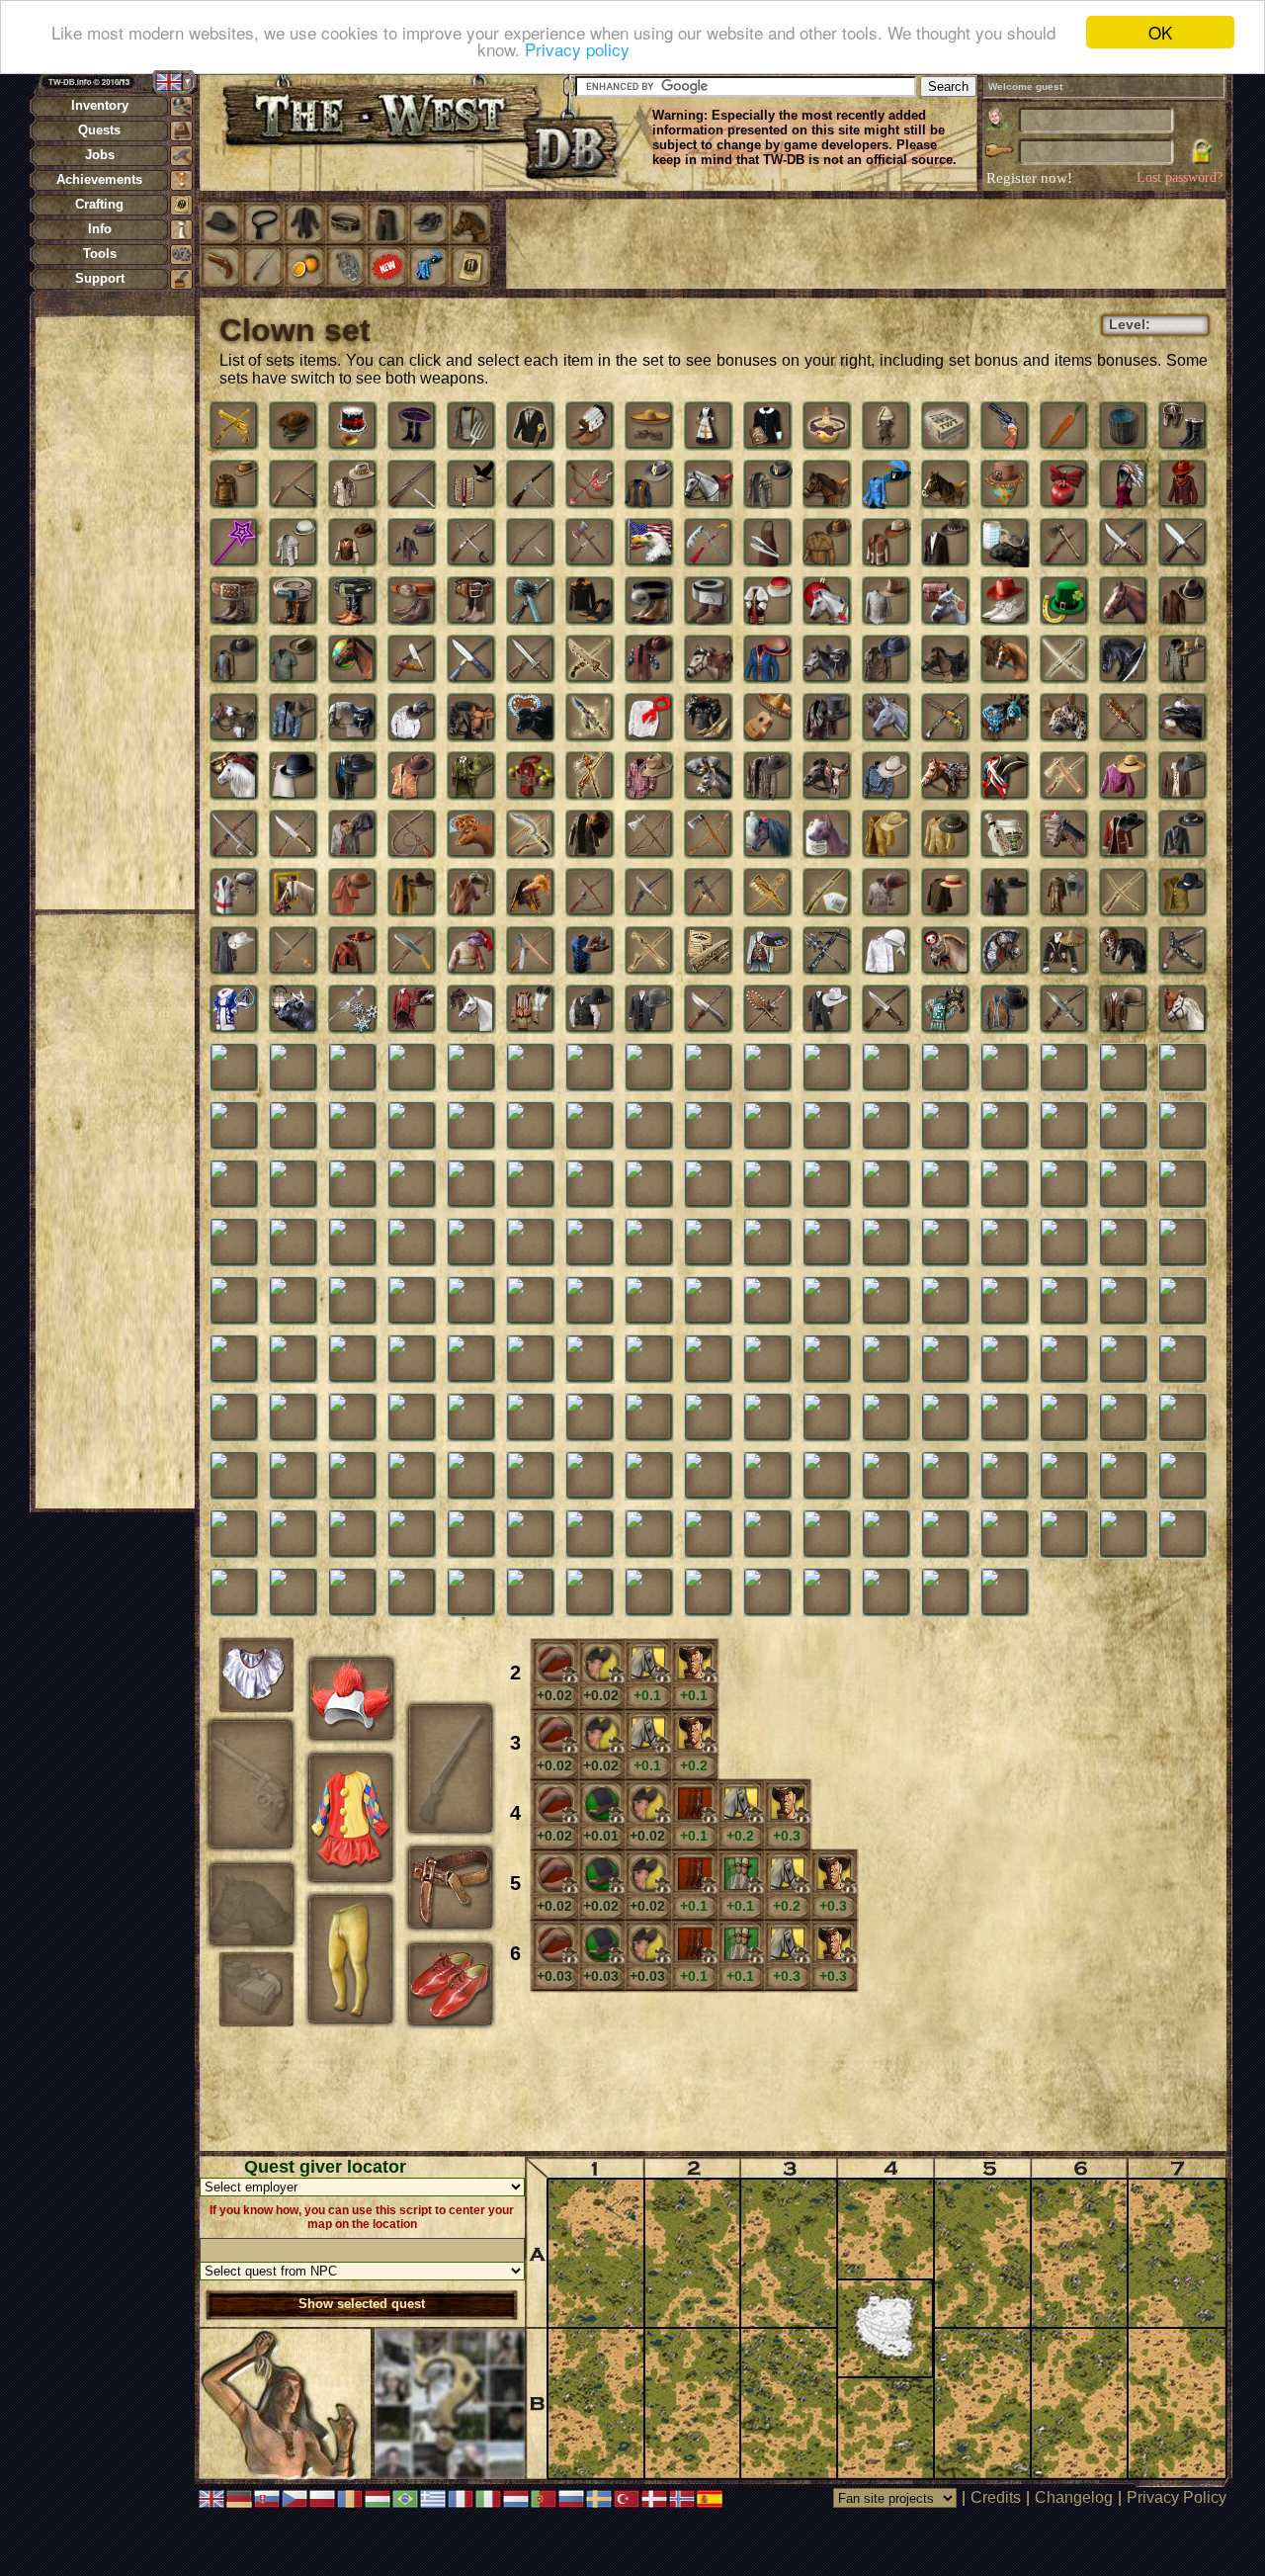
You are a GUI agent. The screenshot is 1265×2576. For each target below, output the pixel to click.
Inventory (100, 105)
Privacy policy (577, 50)
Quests (99, 130)
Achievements (99, 179)
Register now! (1029, 178)
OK (1160, 32)
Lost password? (1180, 177)
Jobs (100, 155)
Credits (996, 2497)
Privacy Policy (1177, 2497)
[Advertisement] (115, 613)
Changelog (1074, 2497)
